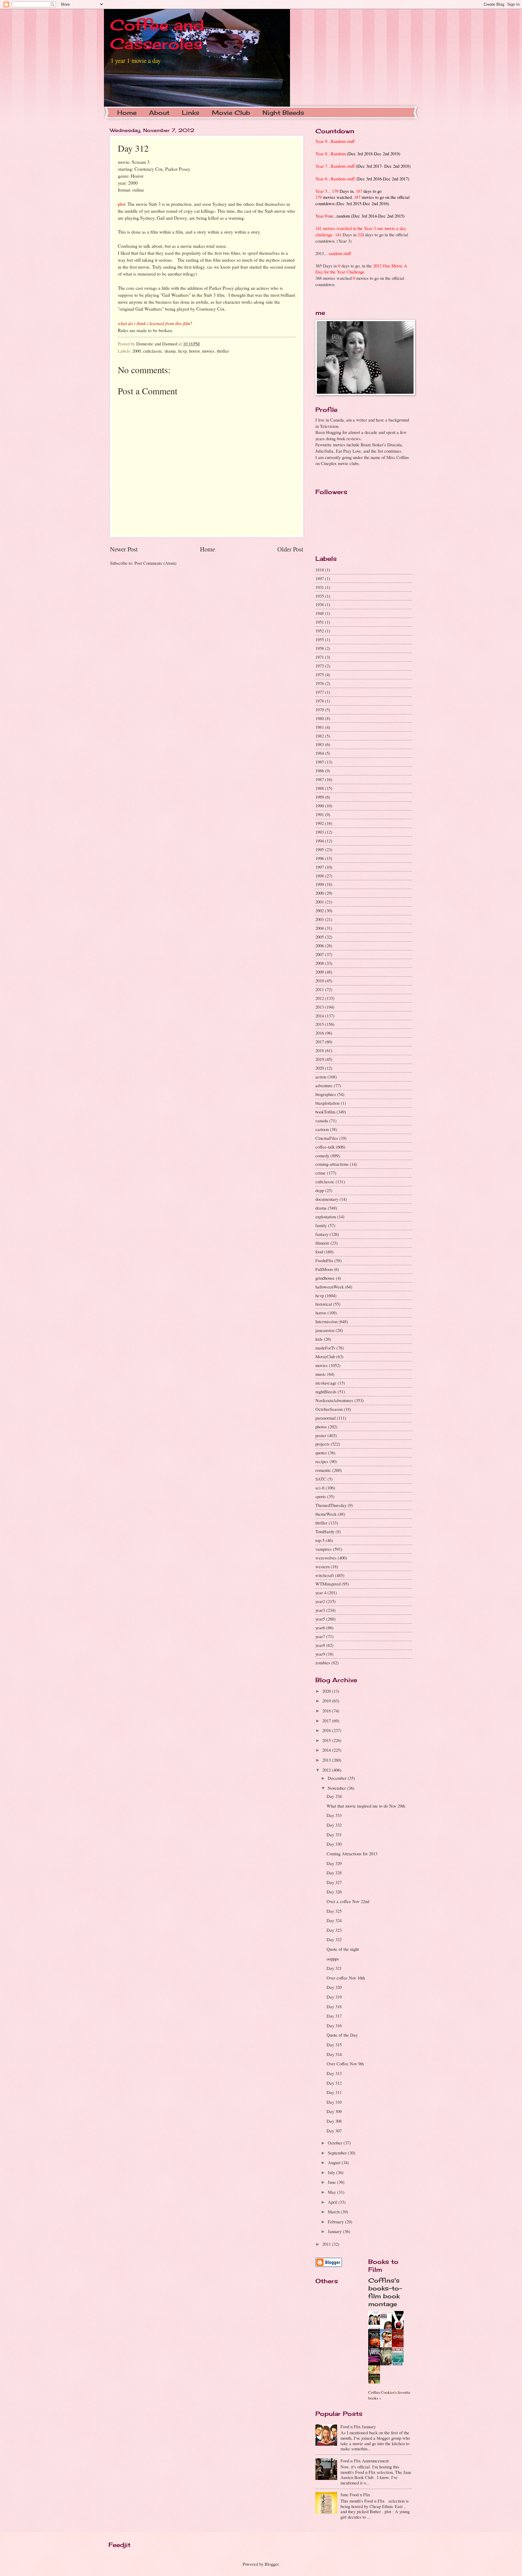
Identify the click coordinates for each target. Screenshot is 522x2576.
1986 (320, 771)
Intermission (326, 1321)
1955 (320, 639)
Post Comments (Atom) (155, 563)
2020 (320, 1068)
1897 (320, 578)
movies (208, 351)
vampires (324, 1549)
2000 (137, 351)
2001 (320, 902)
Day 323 (334, 1930)
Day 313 (334, 2073)
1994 (320, 841)
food (319, 1252)
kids (319, 1339)
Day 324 (334, 1920)
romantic (323, 1470)
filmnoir (322, 1243)
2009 (320, 972)
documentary (327, 1199)
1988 (320, 788)
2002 (320, 910)
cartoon (322, 1129)
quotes (321, 1453)
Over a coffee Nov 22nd (348, 1901)
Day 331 (334, 1834)
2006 (320, 945)
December (338, 1778)
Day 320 (334, 1987)
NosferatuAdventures (334, 1400)
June (332, 2182)
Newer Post (124, 549)
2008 (320, 963)
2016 (320, 1033)
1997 (320, 867)
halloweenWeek (330, 1287)
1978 (320, 701)
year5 (320, 1619)
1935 (320, 596)
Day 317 (334, 2016)
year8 (320, 1645)
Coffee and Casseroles (157, 34)
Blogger (272, 2564)
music (321, 1374)
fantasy (322, 1234)
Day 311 (334, 2092)
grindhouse (325, 1278)
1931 (320, 587)
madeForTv (325, 1348)
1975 (320, 674)
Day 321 (334, 1968)
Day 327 (334, 1882)
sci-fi (320, 1488)
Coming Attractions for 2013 (352, 1854)
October (336, 2143)
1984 (320, 753)
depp (320, 1190)
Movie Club (231, 113)
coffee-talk (325, 1147)
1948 (320, 613)
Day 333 (334, 1815)
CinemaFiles (327, 1138)
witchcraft (325, 1575)
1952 (320, 631)
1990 (320, 806)
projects (322, 1444)
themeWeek (326, 1514)
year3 (320, 1610)
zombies (323, 1663)
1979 (320, 709)
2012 (320, 998)
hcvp (182, 351)
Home (127, 113)
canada (322, 1120)
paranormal (325, 1418)
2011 (320, 989)
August (335, 2162)
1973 (320, 666)
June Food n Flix (355, 2494)
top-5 (320, 1540)
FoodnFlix (324, 1260)
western (322, 1566)
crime (321, 1173)
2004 (320, 928)
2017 (320, 1042)
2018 (320, 1050)
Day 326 (334, 1892)
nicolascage (326, 1383)
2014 (320, 1016)
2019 (320, 1059)
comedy (322, 1155)
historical (324, 1304)
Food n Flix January (358, 2426)
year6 (320, 1627)
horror (194, 351)
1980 (320, 718)
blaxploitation (327, 1103)
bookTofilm (325, 1112)
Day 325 (334, 1911)
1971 (320, 657)
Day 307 (334, 2131)
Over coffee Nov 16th (346, 1978)
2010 (320, 981)
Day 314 (334, 2054)
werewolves (326, 1558)
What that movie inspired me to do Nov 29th (366, 1806)
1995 (320, 849)
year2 (320, 1601)
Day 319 (334, 1997)
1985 (320, 762)
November (337, 1788)
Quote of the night (343, 1949)
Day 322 (334, 1939)
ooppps (333, 1959)
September (338, 2153)
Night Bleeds (283, 113)
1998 (320, 876)
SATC (321, 1479)
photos (321, 1427)
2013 (320, 1007)
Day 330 (334, 1844)
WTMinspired (328, 1584)
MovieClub (325, 1356)
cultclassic (153, 351)
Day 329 (334, 1863)
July (332, 2172)
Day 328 (334, 1873)
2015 (320, 1024)
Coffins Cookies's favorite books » (389, 2395)
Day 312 (334, 2083)
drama (170, 351)
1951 (320, 622)
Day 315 (334, 2044)
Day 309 (334, 2111)
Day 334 (334, 1796)
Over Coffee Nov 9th (345, 2064)
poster (321, 1435)
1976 (320, 683)
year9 (320, 1654)
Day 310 (334, 2102)
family (321, 1225)
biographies (326, 1094)
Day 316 (334, 2025)
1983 (320, 744)
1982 (320, 736)
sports (321, 1496)
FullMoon (324, 1269)
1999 (320, 884)
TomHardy (325, 1531)
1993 (320, 832)
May (332, 2192)
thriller (223, 351)
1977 (320, 692)
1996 (320, 858)
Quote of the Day (342, 2035)
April (333, 2202)
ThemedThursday (331, 1505)
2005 (320, 937)
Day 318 (334, 2006)
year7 (320, 1636)
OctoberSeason (329, 1409)
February (336, 2222)
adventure (324, 1085)
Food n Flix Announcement (365, 2461)
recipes (322, 1461)
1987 (320, 779)
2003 (320, 919)
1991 (320, 814)
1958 (320, 648)
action (321, 1077)
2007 (320, 954)
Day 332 (334, 1825)
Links (191, 113)
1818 (320, 570)
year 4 (321, 1592)
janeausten (325, 1330)
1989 (320, 797)
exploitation (326, 1217)
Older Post (290, 549)
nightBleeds (326, 1391)
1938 (320, 604)
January (335, 2231)
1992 (320, 823)
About (159, 113)
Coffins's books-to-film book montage (385, 2292)
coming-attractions (332, 1164)
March (334, 2212)
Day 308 (334, 2121)
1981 (320, 727)
